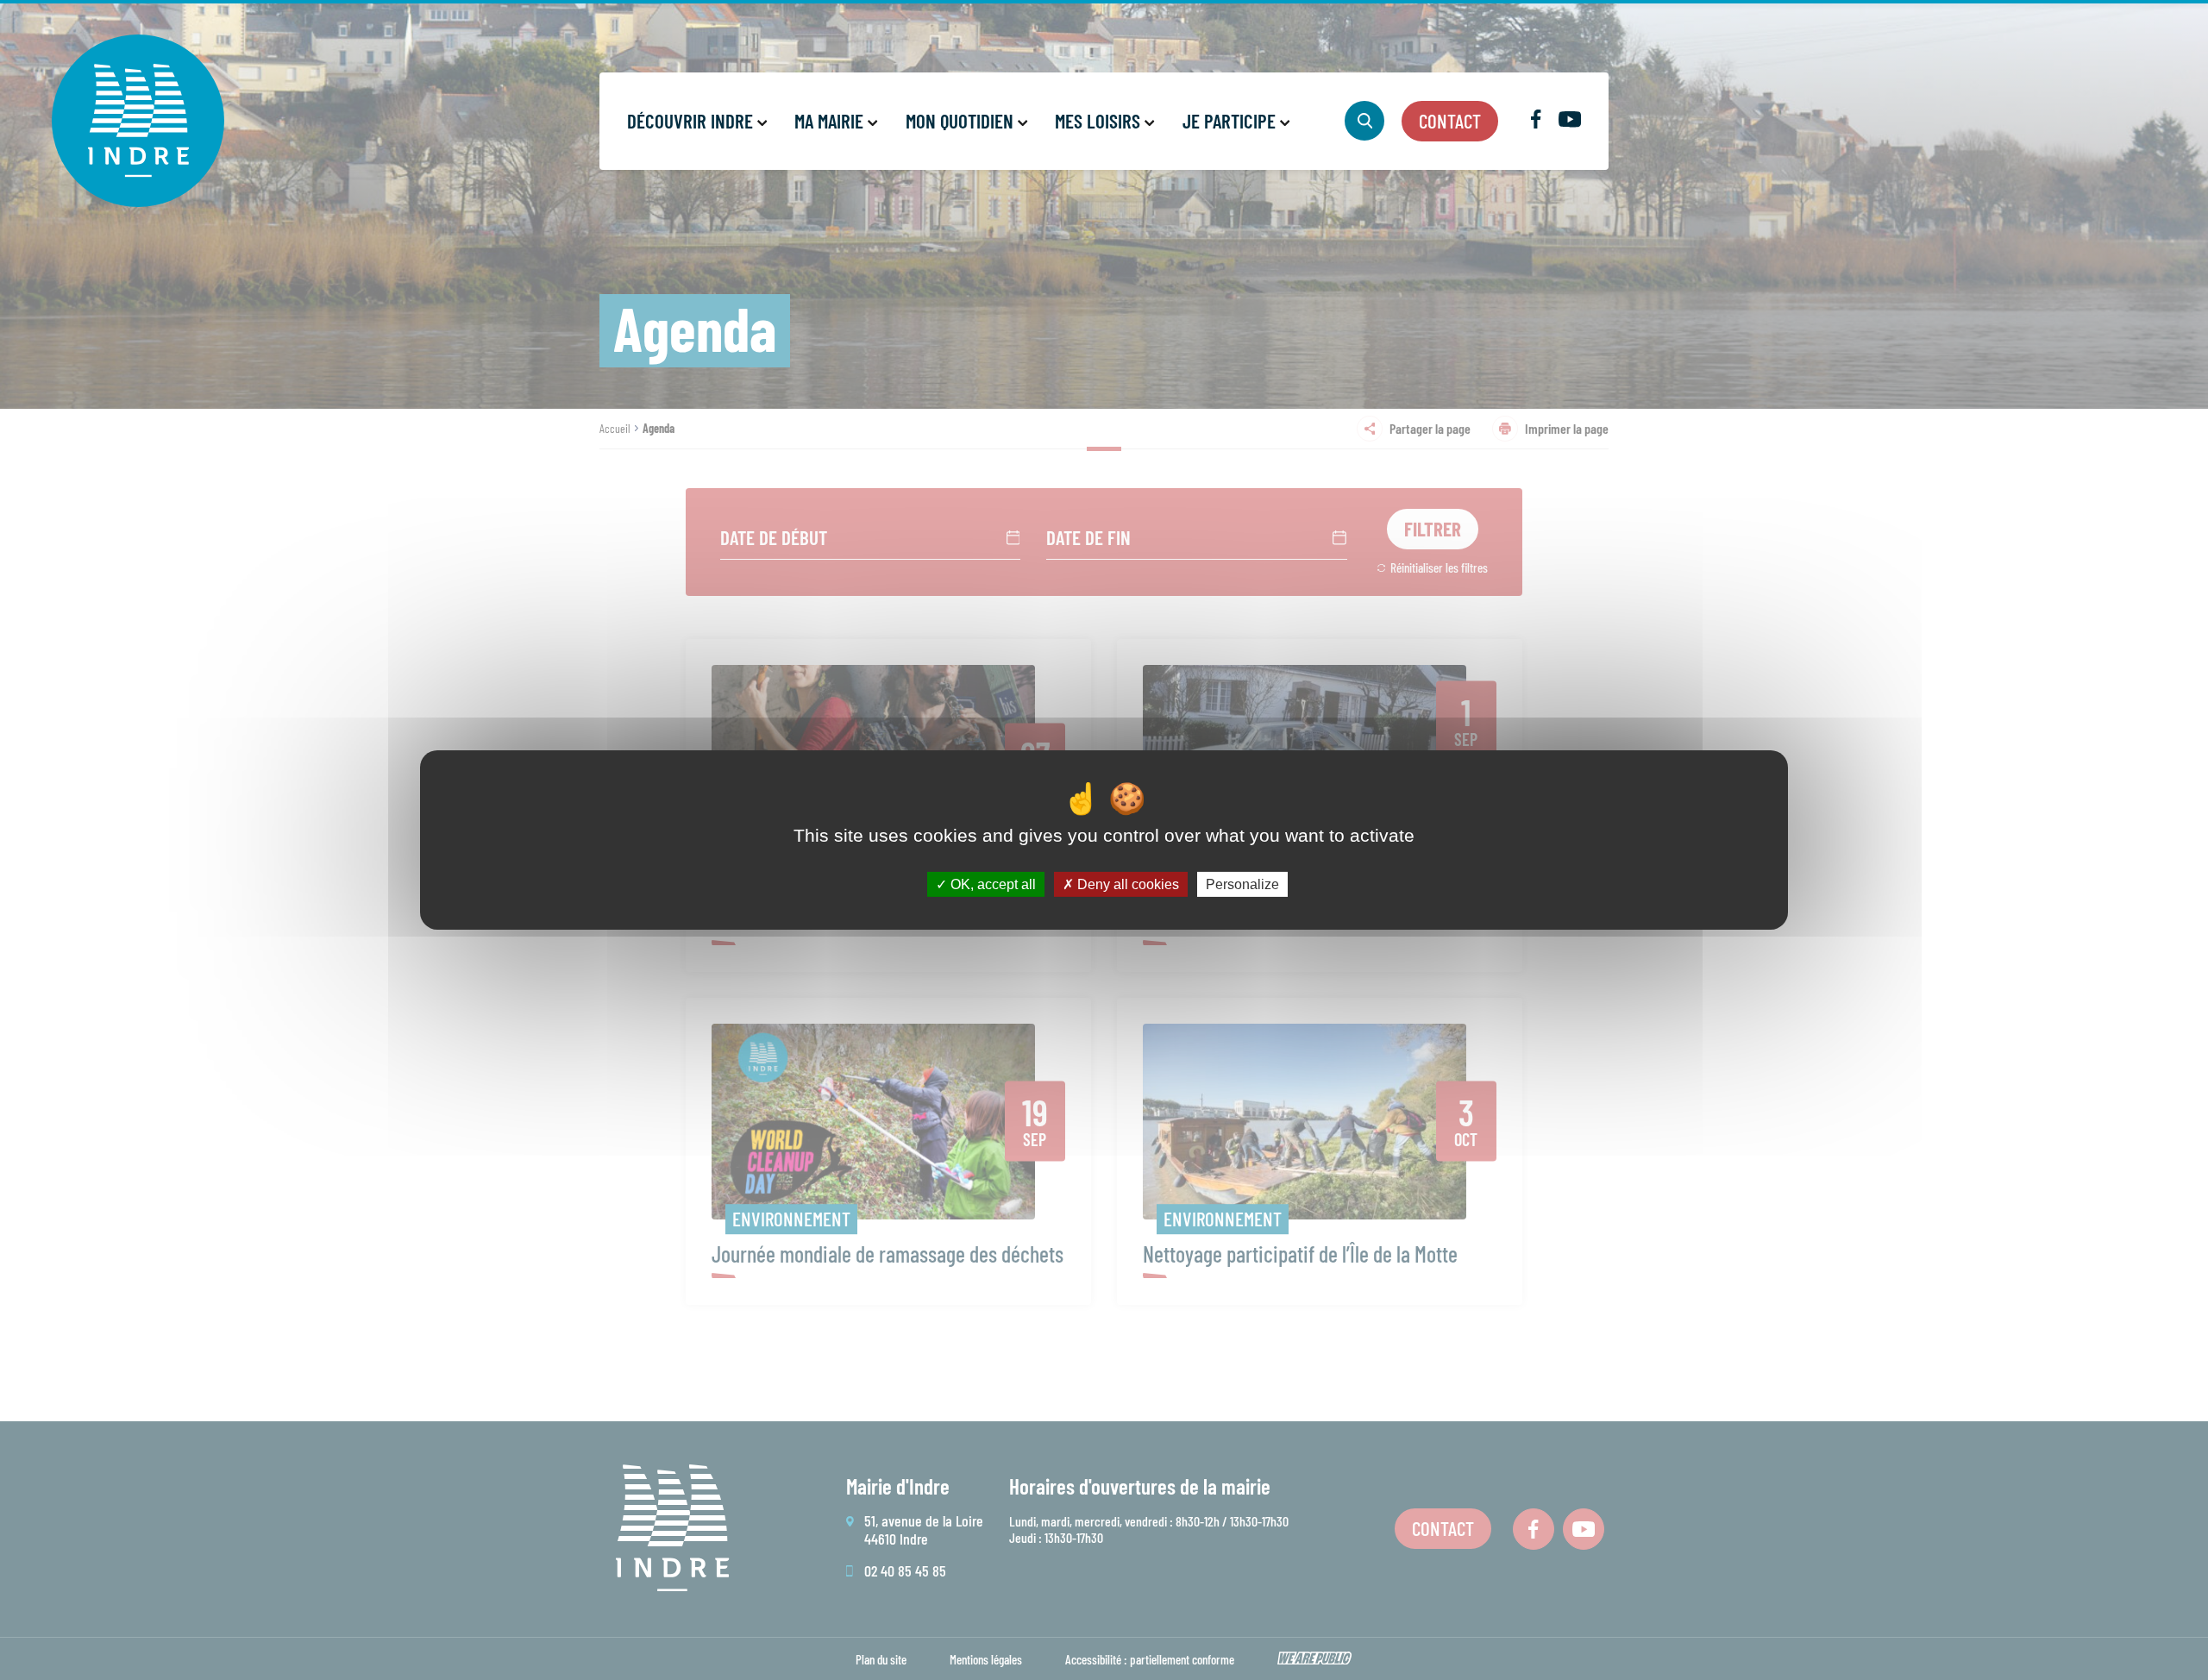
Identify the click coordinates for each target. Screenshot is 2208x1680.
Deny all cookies (1126, 884)
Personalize (1242, 884)
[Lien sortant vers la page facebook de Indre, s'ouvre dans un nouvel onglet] (1536, 123)
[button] (696, 121)
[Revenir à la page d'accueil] (138, 121)
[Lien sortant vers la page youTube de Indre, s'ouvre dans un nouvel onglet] (1570, 122)
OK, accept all (991, 884)
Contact (1450, 121)
